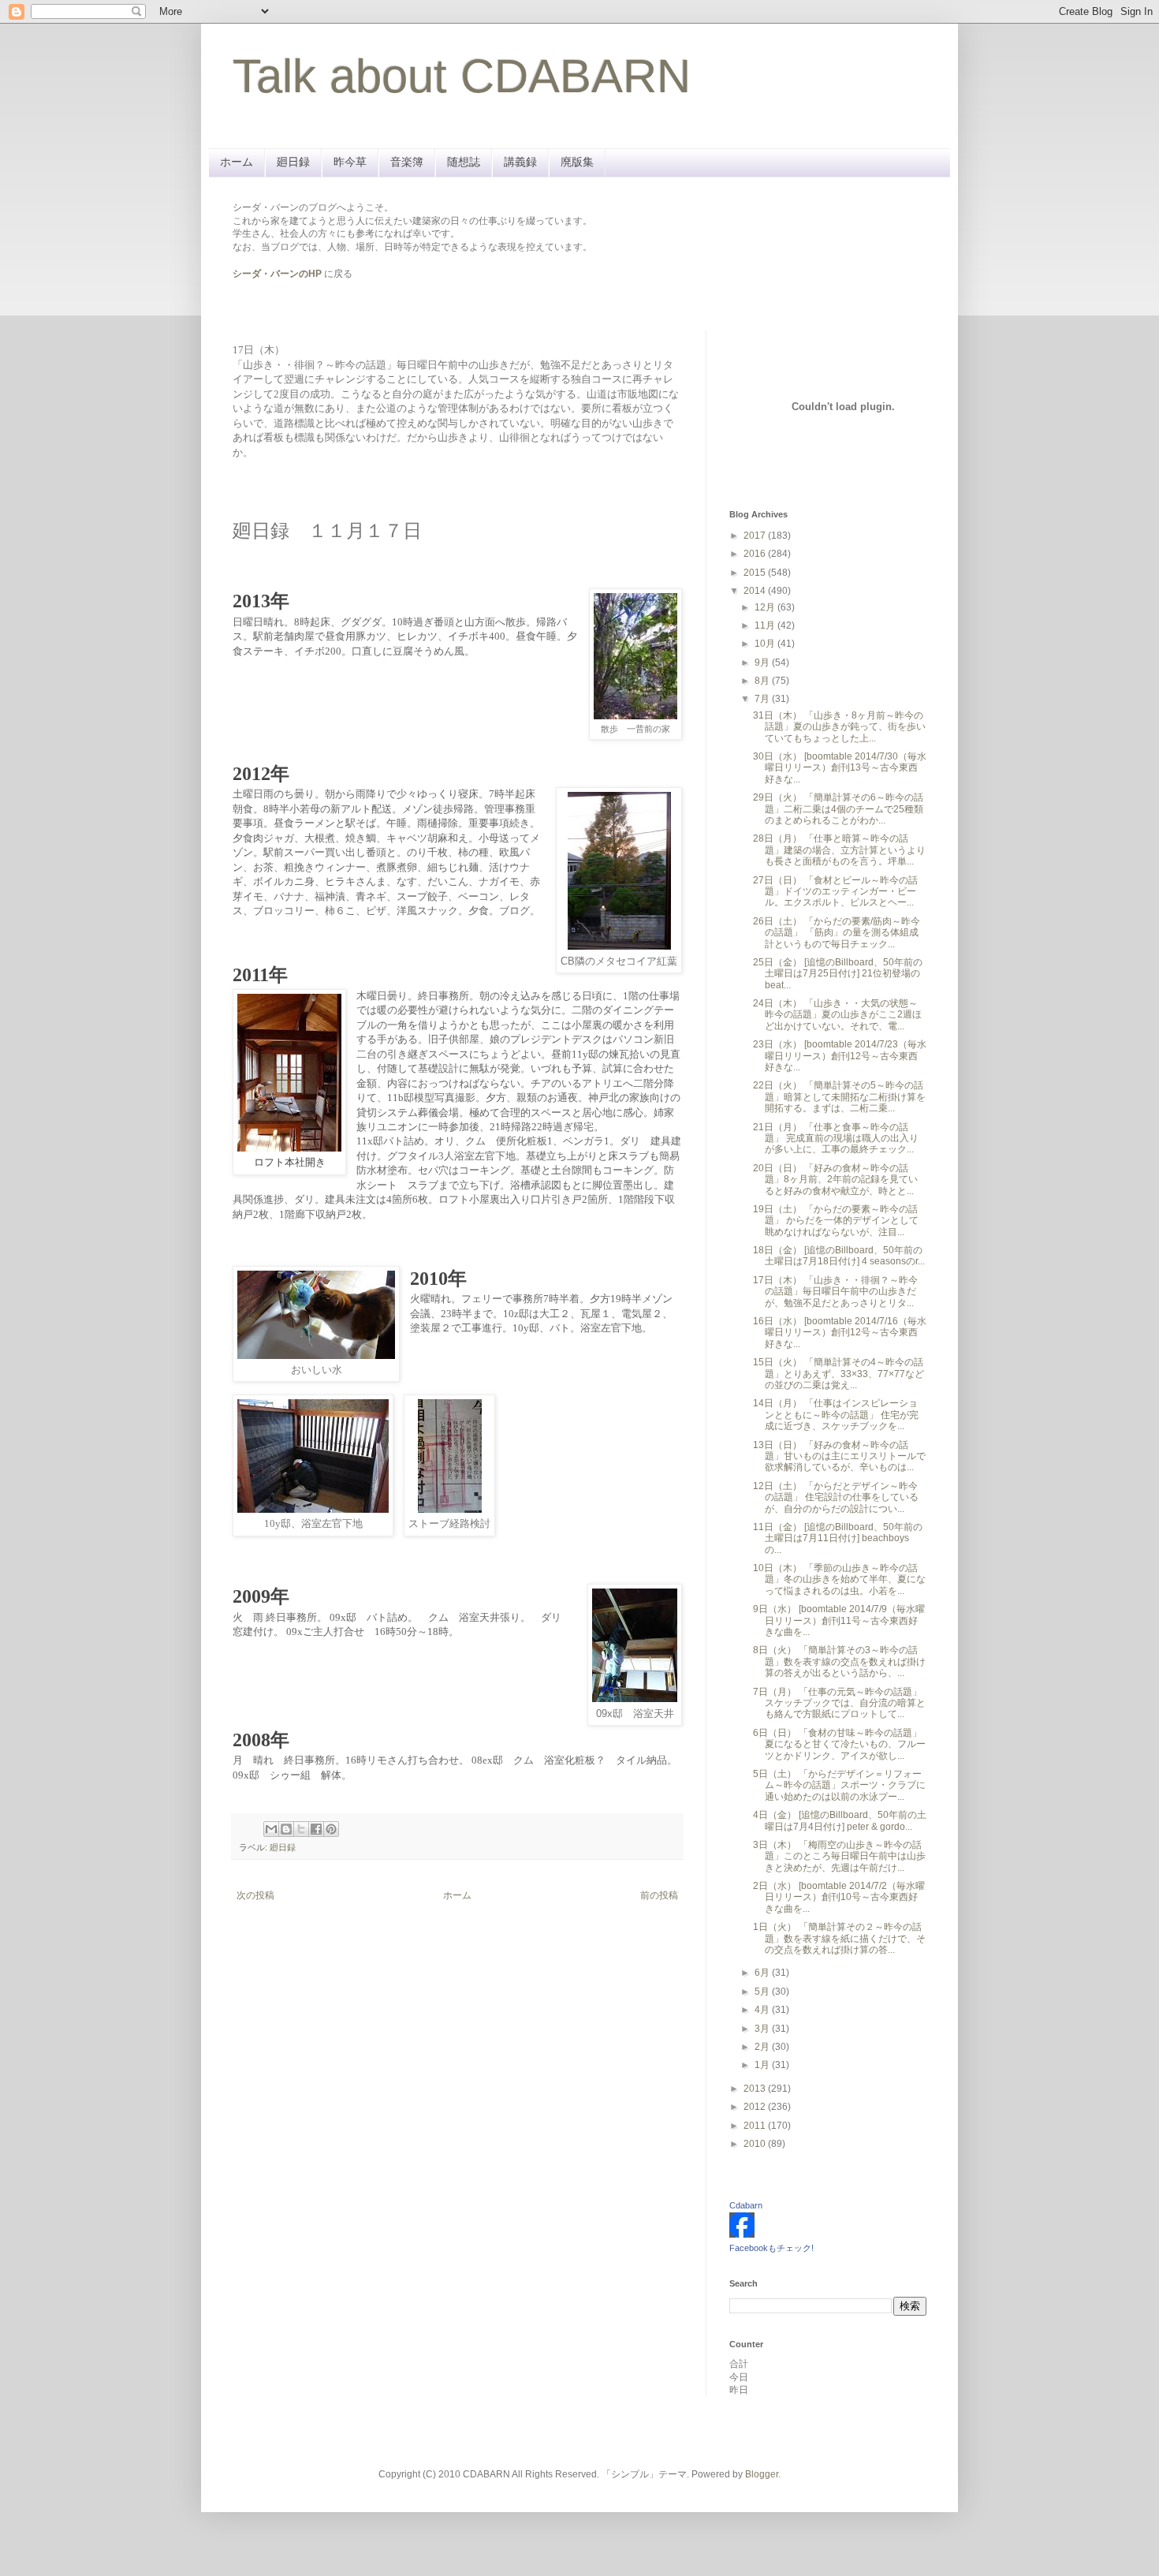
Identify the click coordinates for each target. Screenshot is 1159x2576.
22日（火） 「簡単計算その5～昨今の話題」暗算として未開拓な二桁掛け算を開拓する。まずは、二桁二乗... (839, 1097)
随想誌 (464, 162)
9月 (763, 663)
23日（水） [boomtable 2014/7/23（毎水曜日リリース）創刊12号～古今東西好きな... (840, 1056)
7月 (763, 699)
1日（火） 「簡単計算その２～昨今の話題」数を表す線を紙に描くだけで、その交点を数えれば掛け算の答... (839, 1938)
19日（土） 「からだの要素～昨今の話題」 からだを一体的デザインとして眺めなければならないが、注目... (836, 1221)
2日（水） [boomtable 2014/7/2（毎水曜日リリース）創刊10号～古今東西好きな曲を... (839, 1897)
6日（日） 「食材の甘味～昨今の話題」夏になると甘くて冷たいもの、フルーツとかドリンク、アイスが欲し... (839, 1744)
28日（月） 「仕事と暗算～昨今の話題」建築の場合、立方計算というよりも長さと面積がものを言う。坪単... (839, 850)
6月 (763, 1973)
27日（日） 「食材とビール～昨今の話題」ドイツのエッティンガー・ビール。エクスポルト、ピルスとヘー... (835, 892)
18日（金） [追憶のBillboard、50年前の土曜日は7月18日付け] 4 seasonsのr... (839, 1256)
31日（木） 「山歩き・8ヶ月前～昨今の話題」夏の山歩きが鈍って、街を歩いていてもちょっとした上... (839, 727)
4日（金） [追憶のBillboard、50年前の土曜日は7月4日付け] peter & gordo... (840, 1820)
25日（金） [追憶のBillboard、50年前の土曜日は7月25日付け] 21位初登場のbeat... (838, 974)
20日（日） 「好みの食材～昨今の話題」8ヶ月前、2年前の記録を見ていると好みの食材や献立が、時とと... (835, 1180)
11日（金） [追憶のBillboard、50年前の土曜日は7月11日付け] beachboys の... (838, 1538)
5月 (763, 1992)
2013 (756, 2089)
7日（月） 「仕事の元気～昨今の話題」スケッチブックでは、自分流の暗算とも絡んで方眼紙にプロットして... (839, 1703)
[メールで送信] (271, 1829)
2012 (756, 2107)
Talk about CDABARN (462, 76)
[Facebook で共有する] (316, 1829)
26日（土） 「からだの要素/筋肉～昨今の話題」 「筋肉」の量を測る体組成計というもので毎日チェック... (837, 933)
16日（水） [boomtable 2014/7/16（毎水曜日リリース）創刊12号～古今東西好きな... (840, 1333)
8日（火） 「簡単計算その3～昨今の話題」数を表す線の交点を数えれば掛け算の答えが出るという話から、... (839, 1661)
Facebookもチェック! (771, 2248)
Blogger (762, 2474)
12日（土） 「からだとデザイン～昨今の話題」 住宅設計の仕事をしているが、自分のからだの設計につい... (836, 1497)
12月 (766, 607)
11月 (766, 625)
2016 (756, 554)
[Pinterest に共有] (331, 1829)
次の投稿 (255, 1895)
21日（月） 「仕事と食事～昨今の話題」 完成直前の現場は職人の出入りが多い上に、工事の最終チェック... (836, 1139)
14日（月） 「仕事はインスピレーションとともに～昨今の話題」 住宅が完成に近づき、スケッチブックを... (836, 1415)
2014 (756, 591)
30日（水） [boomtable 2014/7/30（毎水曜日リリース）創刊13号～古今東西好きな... (840, 768)
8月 (763, 681)
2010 (756, 2144)
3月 (763, 2029)
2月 (763, 2047)
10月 (766, 644)
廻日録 (293, 162)
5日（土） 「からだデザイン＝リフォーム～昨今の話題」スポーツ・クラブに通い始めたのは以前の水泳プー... (839, 1785)
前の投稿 (659, 1895)
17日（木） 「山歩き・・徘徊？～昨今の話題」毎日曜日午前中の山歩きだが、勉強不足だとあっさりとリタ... (835, 1292)
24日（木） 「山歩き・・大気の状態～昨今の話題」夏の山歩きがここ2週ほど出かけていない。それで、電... (837, 1015)
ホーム (237, 162)
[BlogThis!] (286, 1829)
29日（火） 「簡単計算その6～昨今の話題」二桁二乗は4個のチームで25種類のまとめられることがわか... (838, 809)
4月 (763, 2010)
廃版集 (577, 162)
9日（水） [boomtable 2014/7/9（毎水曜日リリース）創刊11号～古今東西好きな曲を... (839, 1620)
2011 (756, 2126)
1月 (763, 2065)
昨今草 (350, 162)
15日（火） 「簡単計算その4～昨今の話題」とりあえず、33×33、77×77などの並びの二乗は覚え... (839, 1374)
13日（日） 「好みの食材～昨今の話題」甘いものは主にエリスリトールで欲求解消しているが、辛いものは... (839, 1456)
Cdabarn (746, 2205)
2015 (756, 573)
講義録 (520, 162)
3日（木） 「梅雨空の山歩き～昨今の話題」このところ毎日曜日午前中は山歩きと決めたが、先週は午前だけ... (839, 1856)
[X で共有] (301, 1829)
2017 (756, 536)
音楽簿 (407, 162)
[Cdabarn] (742, 2234)
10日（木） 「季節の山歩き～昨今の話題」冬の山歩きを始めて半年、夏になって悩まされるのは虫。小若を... (839, 1579)
